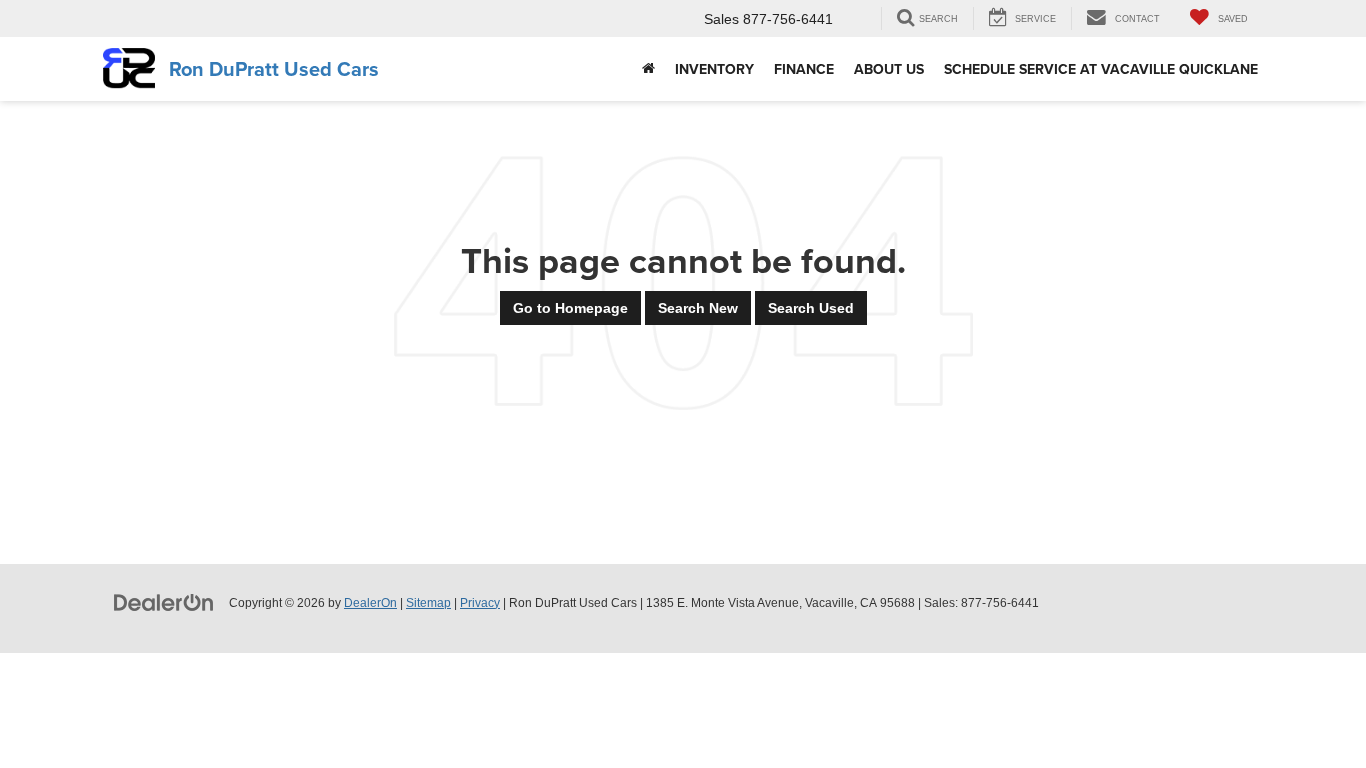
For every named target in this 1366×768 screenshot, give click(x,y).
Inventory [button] (714, 69)
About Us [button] (889, 69)
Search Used (811, 308)
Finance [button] (804, 69)
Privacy (480, 603)
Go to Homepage (570, 308)
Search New (698, 308)
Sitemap (428, 603)
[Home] (648, 69)
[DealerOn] (164, 602)
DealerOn (370, 603)
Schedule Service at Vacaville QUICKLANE (1101, 69)
